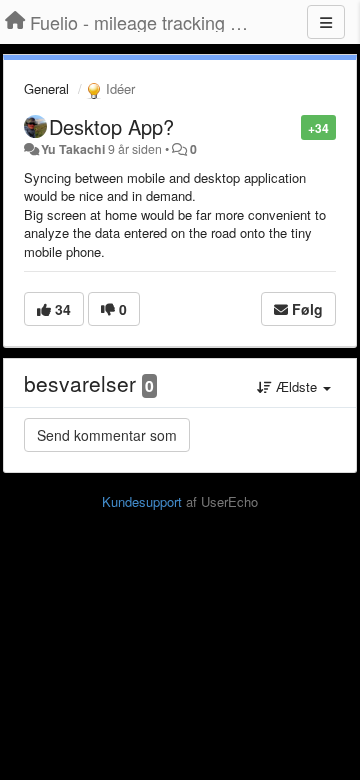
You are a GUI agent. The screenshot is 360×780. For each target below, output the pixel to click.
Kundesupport (142, 501)
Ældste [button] (296, 386)
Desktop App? (111, 126)
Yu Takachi (73, 149)
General (46, 88)
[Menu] (326, 22)
